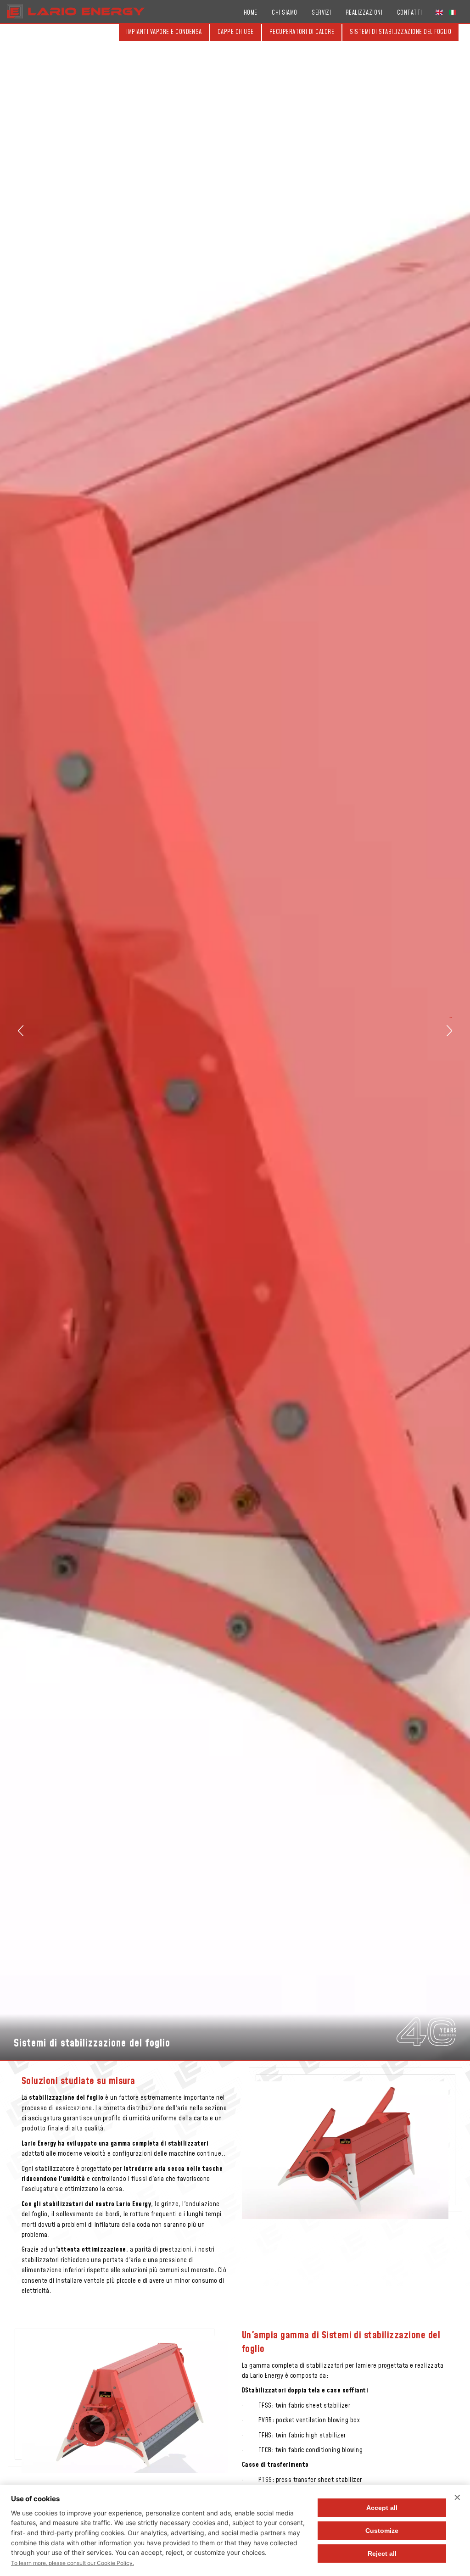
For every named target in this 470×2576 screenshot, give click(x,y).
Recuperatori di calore (302, 32)
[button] (21, 1031)
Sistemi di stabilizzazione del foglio (400, 32)
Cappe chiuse (236, 32)
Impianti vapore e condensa (164, 32)
